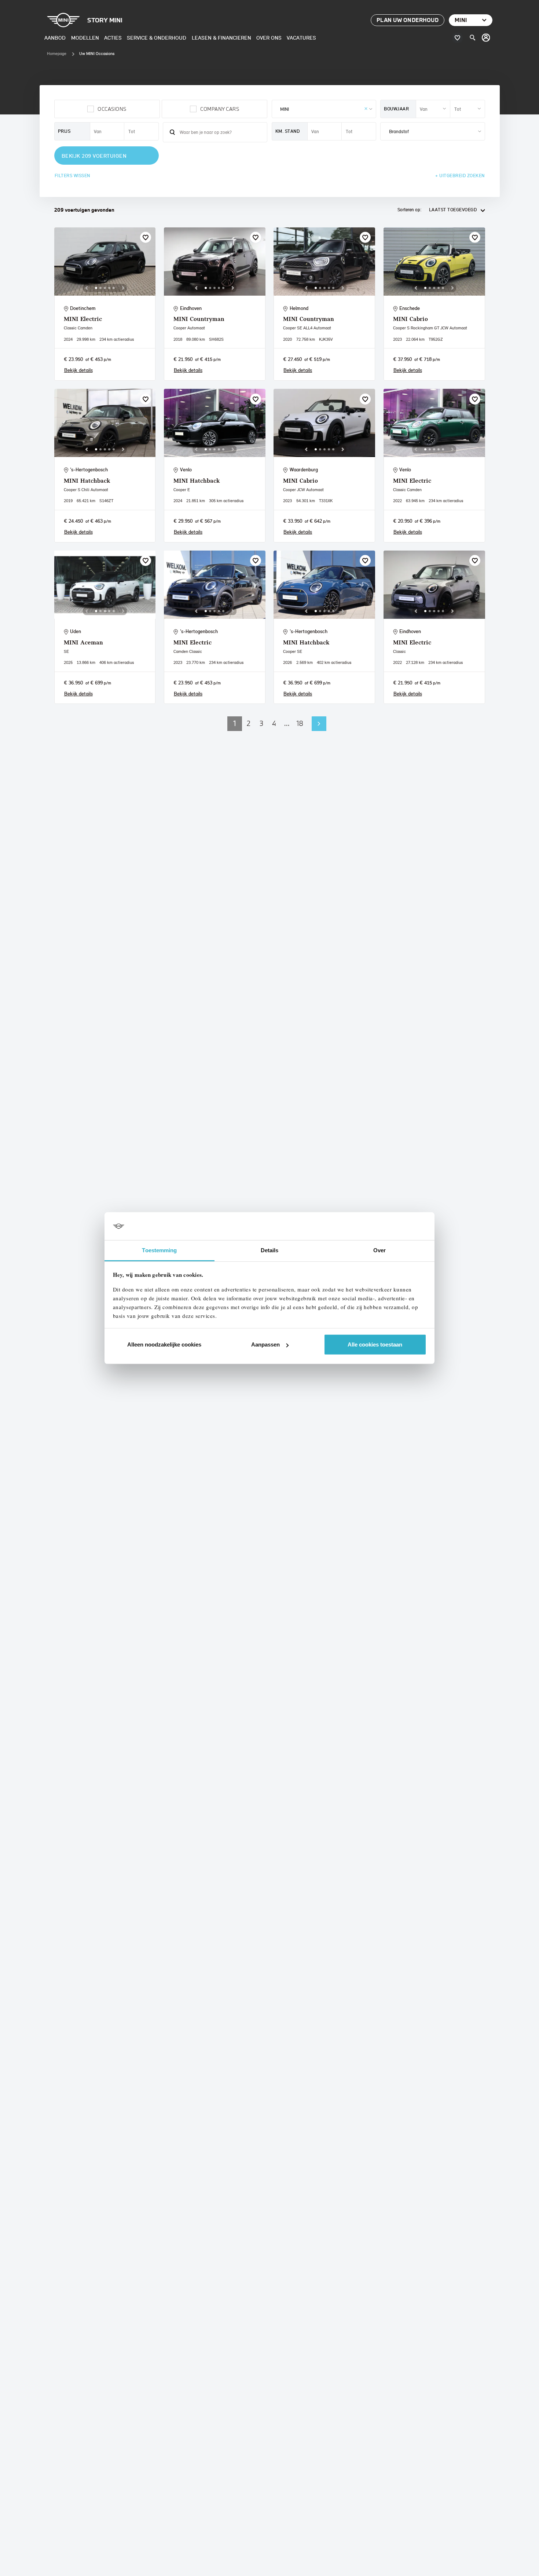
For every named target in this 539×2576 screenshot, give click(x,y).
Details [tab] (270, 1250)
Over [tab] (379, 1250)
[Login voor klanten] (486, 38)
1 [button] (235, 723)
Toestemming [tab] (159, 1250)
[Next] (123, 288)
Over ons (269, 38)
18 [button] (300, 723)
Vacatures (301, 38)
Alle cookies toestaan (375, 1344)
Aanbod (55, 38)
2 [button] (249, 723)
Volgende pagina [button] (319, 724)
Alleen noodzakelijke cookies (164, 1344)
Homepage (57, 54)
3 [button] (261, 723)
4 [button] (274, 723)
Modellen (85, 38)
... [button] (287, 723)
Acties (113, 38)
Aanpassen (265, 1344)
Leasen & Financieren (221, 38)
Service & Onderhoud (157, 38)
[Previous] (87, 288)
